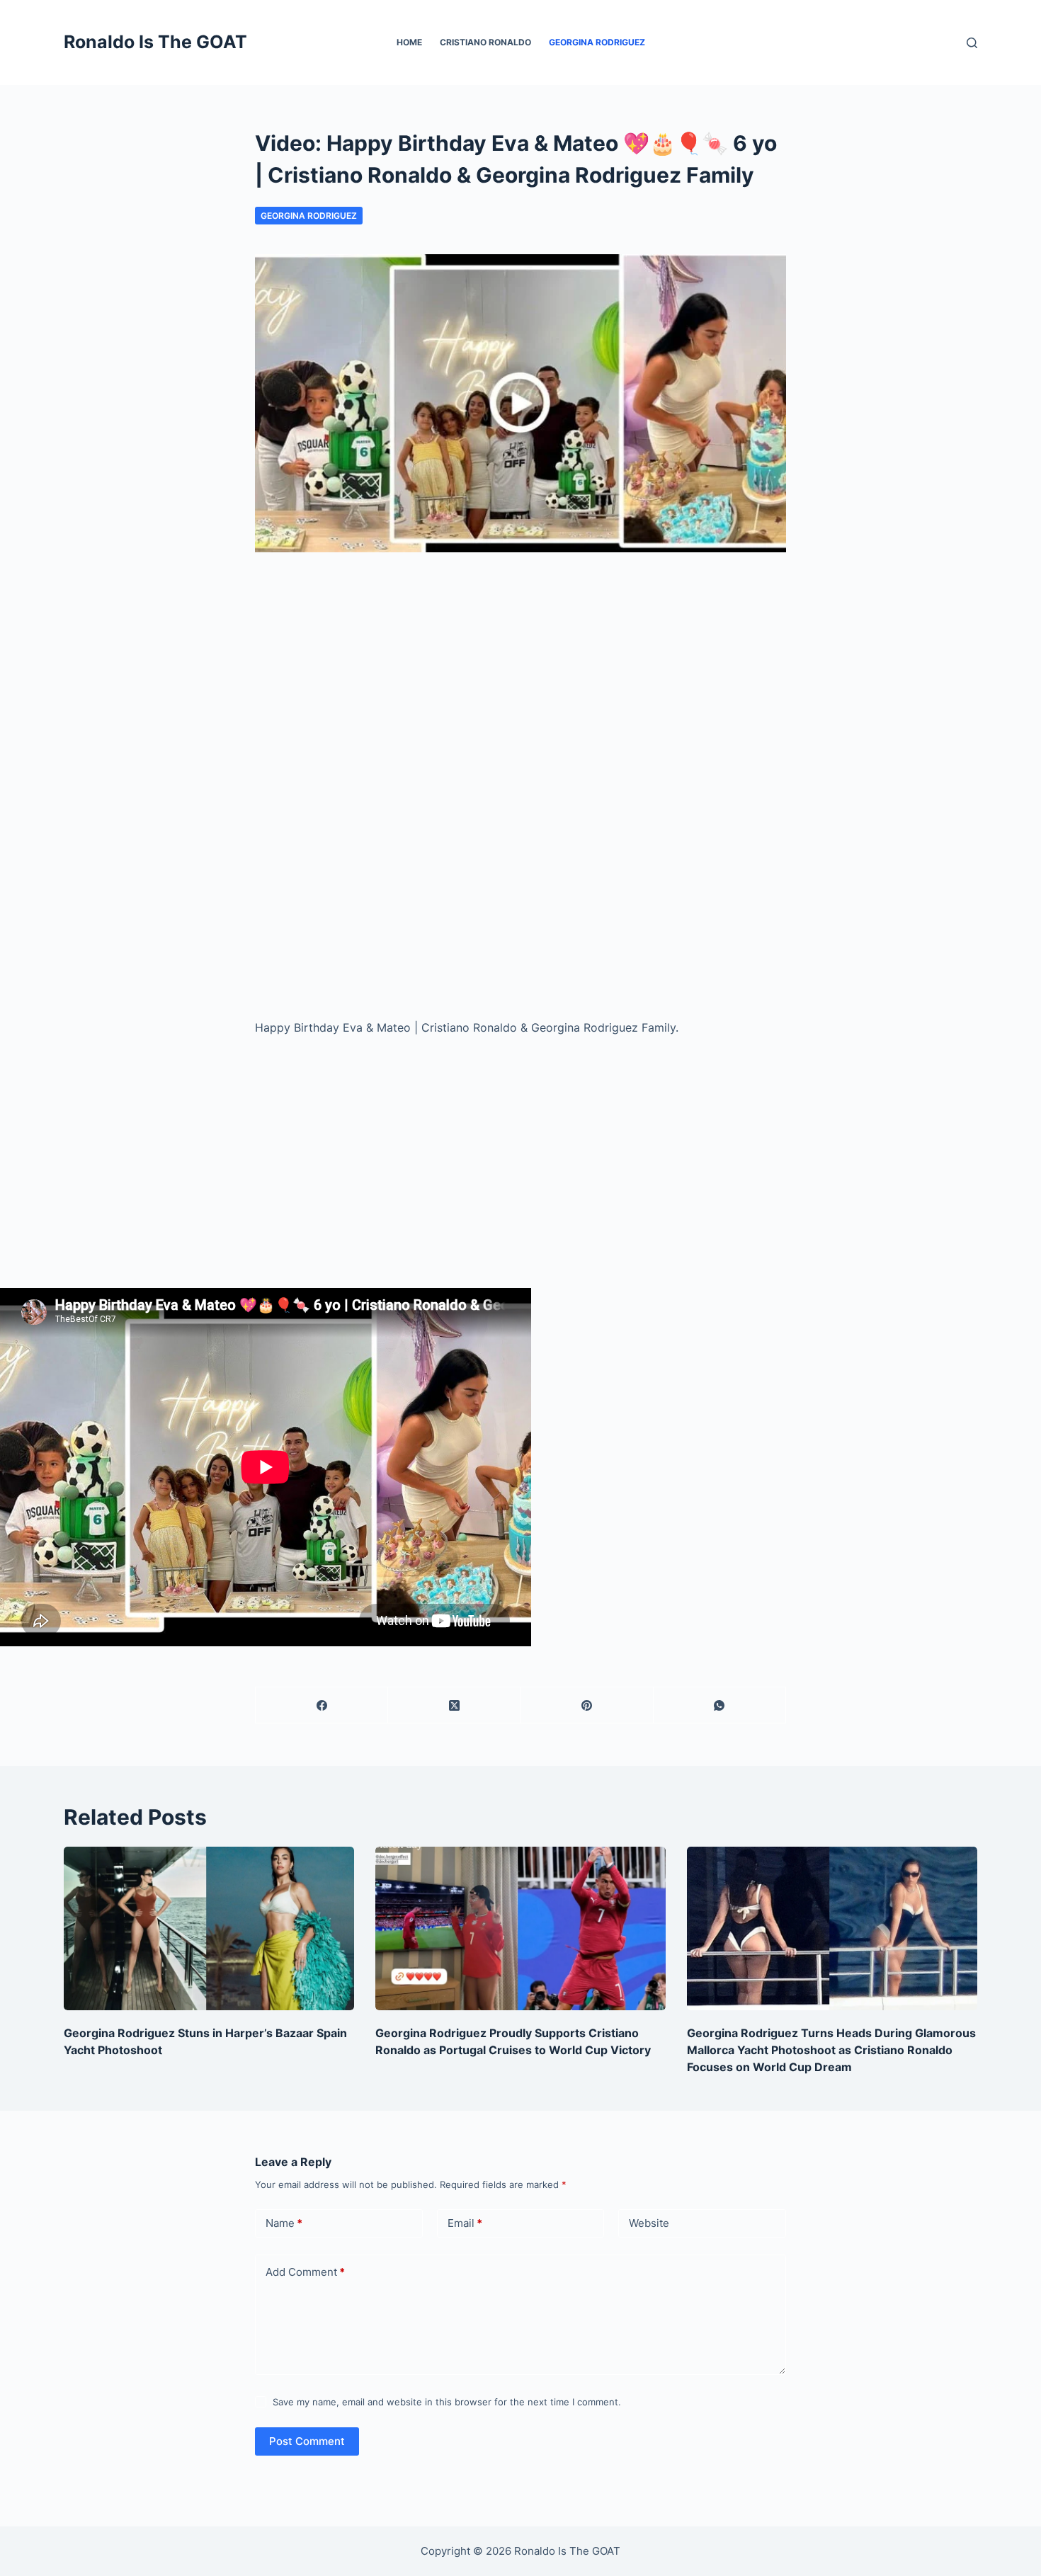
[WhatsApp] (720, 1705)
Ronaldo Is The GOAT (155, 42)
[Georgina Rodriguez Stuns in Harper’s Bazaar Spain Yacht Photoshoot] (209, 1928)
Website (649, 2223)
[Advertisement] (520, 687)
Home (409, 42)
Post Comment (307, 2441)
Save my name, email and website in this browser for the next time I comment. (447, 2402)
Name (284, 2223)
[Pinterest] (587, 1705)
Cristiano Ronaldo (485, 42)
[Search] (972, 43)
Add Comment (305, 2272)
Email (465, 2223)
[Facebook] (322, 1705)
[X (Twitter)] (454, 1705)
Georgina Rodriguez (597, 42)
